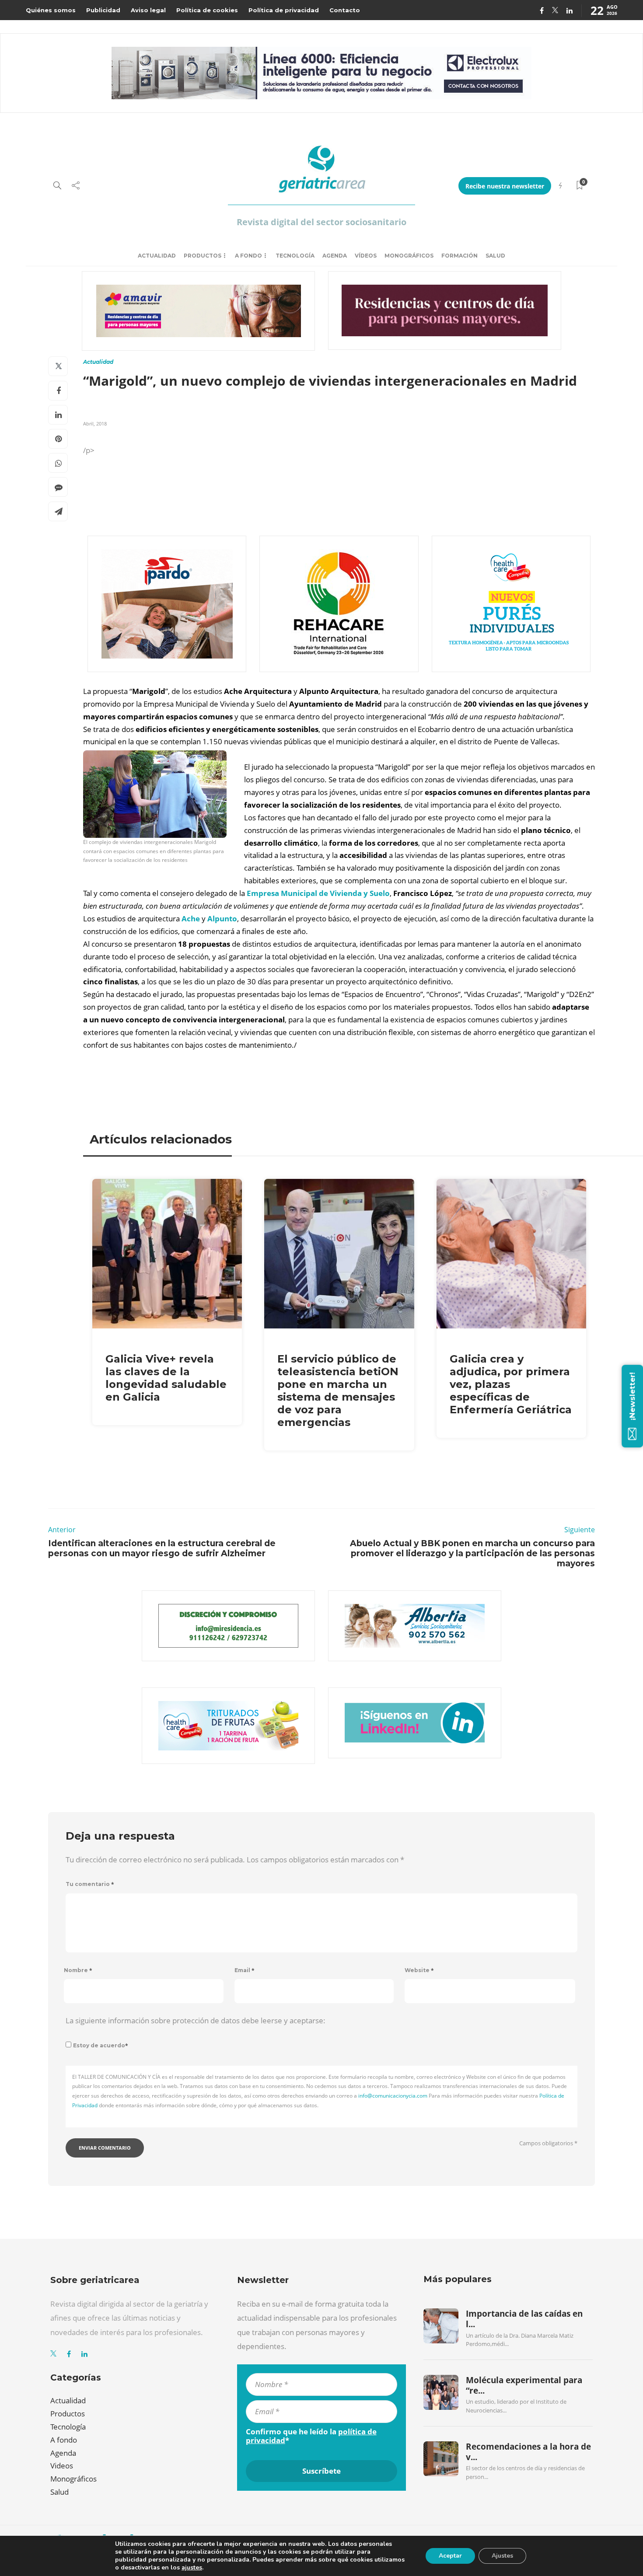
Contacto (345, 10)
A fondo (248, 256)
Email (245, 1970)
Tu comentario (90, 1884)
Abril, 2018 (95, 424)
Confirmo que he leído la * (311, 2436)
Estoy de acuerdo (101, 2045)
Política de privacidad (284, 10)
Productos (203, 256)
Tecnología (295, 256)
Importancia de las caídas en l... (524, 2319)
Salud (495, 256)
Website (419, 1970)
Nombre (78, 1970)
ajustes (192, 2568)
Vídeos (366, 256)
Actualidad (157, 256)
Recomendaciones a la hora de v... (528, 2452)
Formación (460, 256)
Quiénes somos (51, 10)
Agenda (335, 256)
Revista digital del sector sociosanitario (321, 222)
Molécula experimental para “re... (524, 2385)
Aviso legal (148, 10)
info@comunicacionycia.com (393, 2096)
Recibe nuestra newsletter (505, 186)
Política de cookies (207, 10)
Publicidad (103, 10)
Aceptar (450, 2556)
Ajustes (502, 2556)
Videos (62, 2466)
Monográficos (409, 256)
